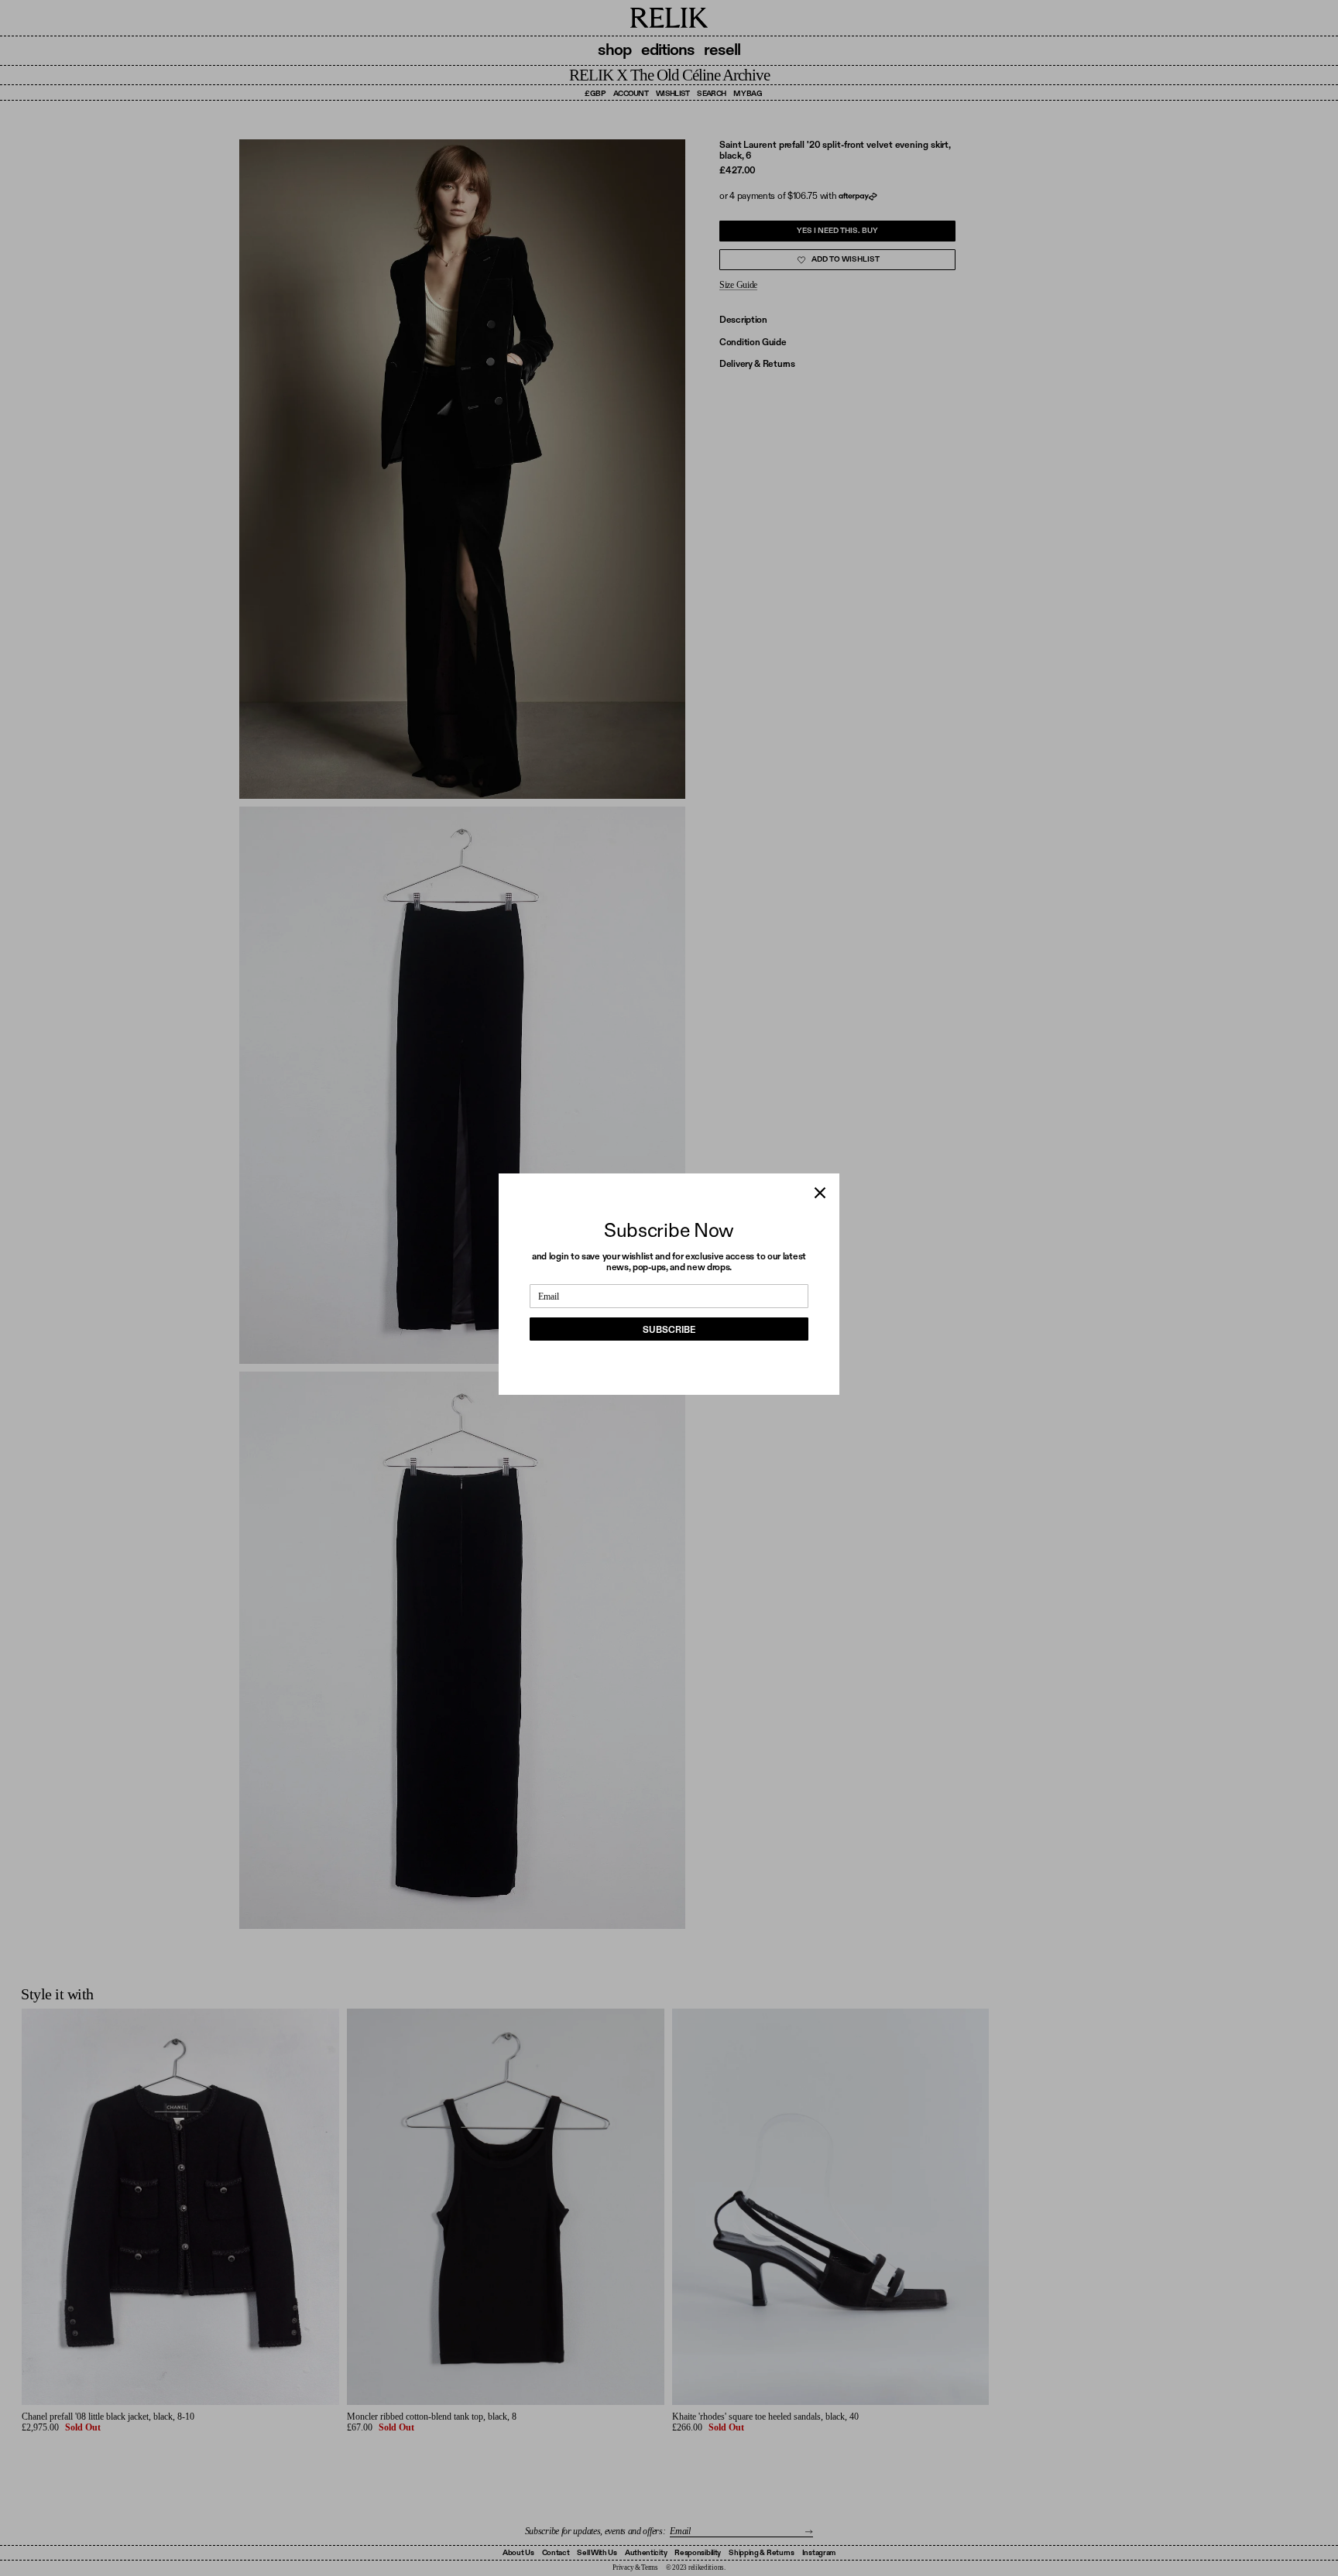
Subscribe (669, 1330)
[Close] (820, 1193)
